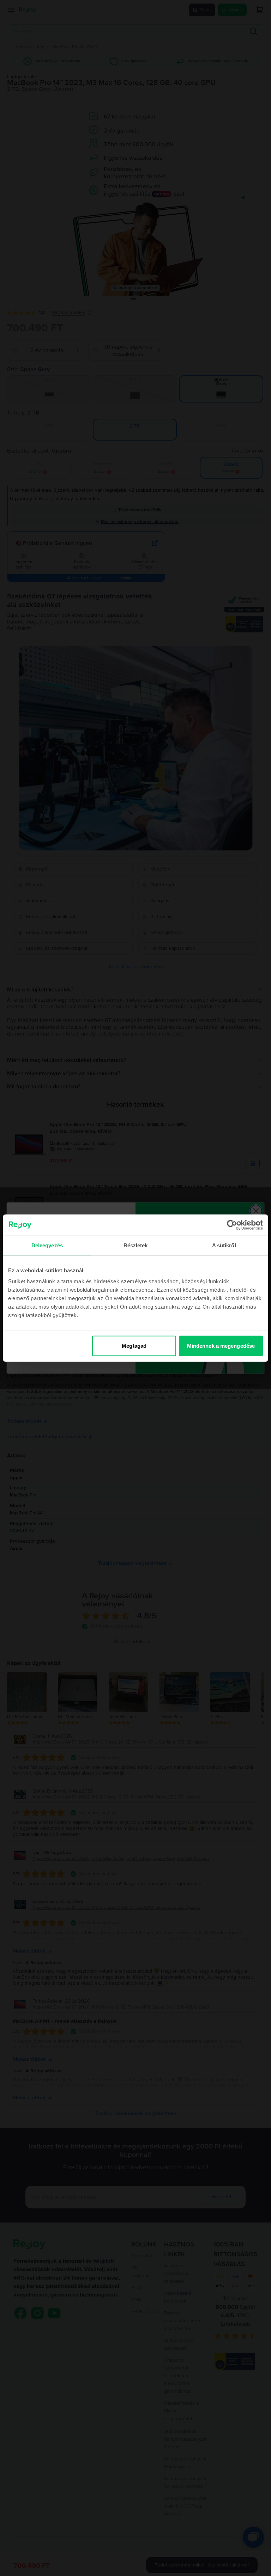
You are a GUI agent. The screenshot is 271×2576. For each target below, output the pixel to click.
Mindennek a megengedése (221, 1346)
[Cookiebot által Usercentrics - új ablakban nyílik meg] (232, 1225)
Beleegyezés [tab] (47, 1245)
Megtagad (134, 1346)
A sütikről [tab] (224, 1245)
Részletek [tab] (136, 1245)
